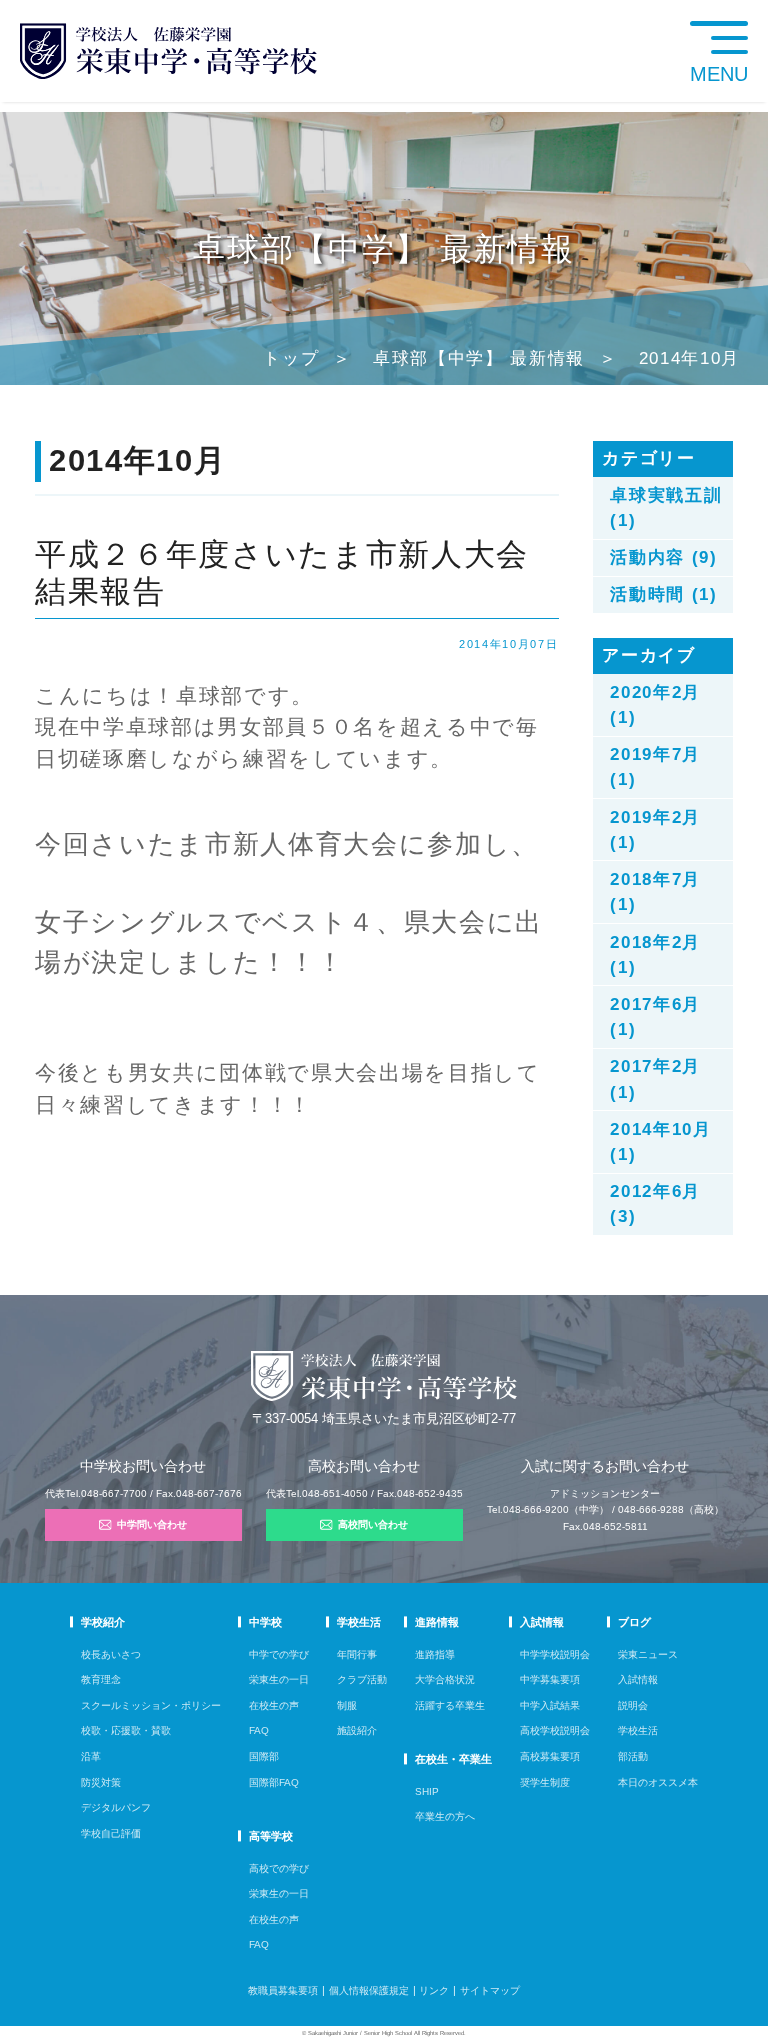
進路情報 (437, 1622)
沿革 (91, 1756)
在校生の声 (274, 1705)
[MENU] (758, 9)
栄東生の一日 (279, 1679)
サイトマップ (490, 1990)
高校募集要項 (550, 1756)
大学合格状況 (445, 1679)
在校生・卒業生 (453, 1759)
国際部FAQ (274, 1782)
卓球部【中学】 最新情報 (479, 358)
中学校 (265, 1622)
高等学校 (271, 1836)
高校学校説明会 (555, 1730)
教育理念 (101, 1679)
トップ (291, 358)
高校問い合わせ (373, 1524)
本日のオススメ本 (658, 1782)
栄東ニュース (648, 1654)
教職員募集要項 (283, 1990)
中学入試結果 (550, 1705)
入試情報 (542, 1622)
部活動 (633, 1756)
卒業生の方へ (445, 1816)
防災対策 (101, 1782)
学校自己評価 (111, 1833)
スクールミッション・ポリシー (151, 1705)
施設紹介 (357, 1730)
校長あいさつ (111, 1654)
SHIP (427, 1791)
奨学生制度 (545, 1782)
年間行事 (357, 1654)
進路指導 (435, 1654)
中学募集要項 (550, 1679)
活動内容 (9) (663, 557)
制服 (347, 1705)
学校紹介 (103, 1622)
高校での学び (279, 1868)
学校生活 (359, 1622)
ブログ (634, 1622)
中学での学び (279, 1654)
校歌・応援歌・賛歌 (126, 1730)
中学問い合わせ (152, 1524)
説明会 (633, 1705)
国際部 (264, 1756)
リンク (434, 1990)
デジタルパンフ (116, 1807)
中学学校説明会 (555, 1654)
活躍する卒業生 (450, 1705)
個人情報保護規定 (369, 1990)
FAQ (259, 1730)
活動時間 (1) (663, 594)
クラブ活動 (362, 1679)
